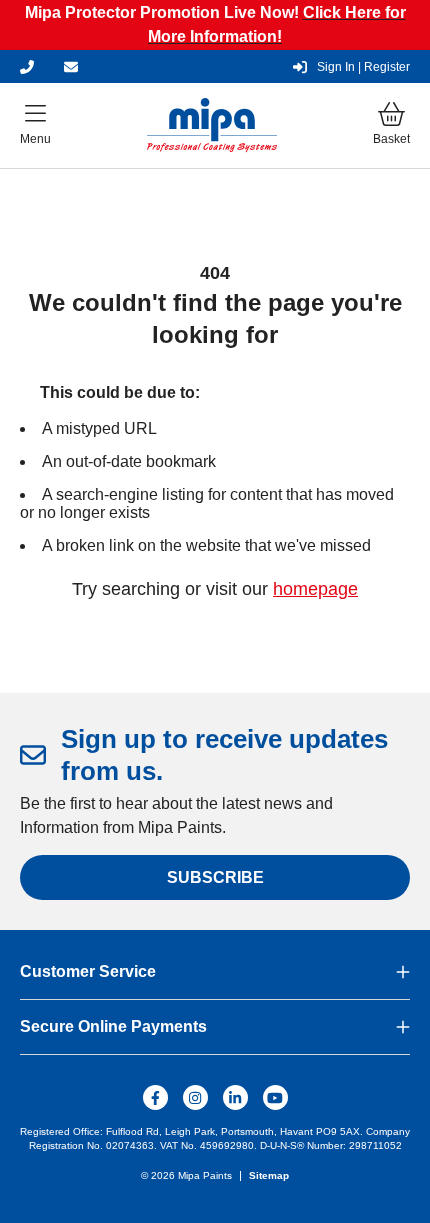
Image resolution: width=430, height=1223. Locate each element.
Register (363, 67)
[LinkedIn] (235, 1097)
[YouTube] (275, 1097)
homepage (315, 589)
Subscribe (215, 877)
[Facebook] (155, 1097)
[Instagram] (195, 1097)
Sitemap (269, 1175)
